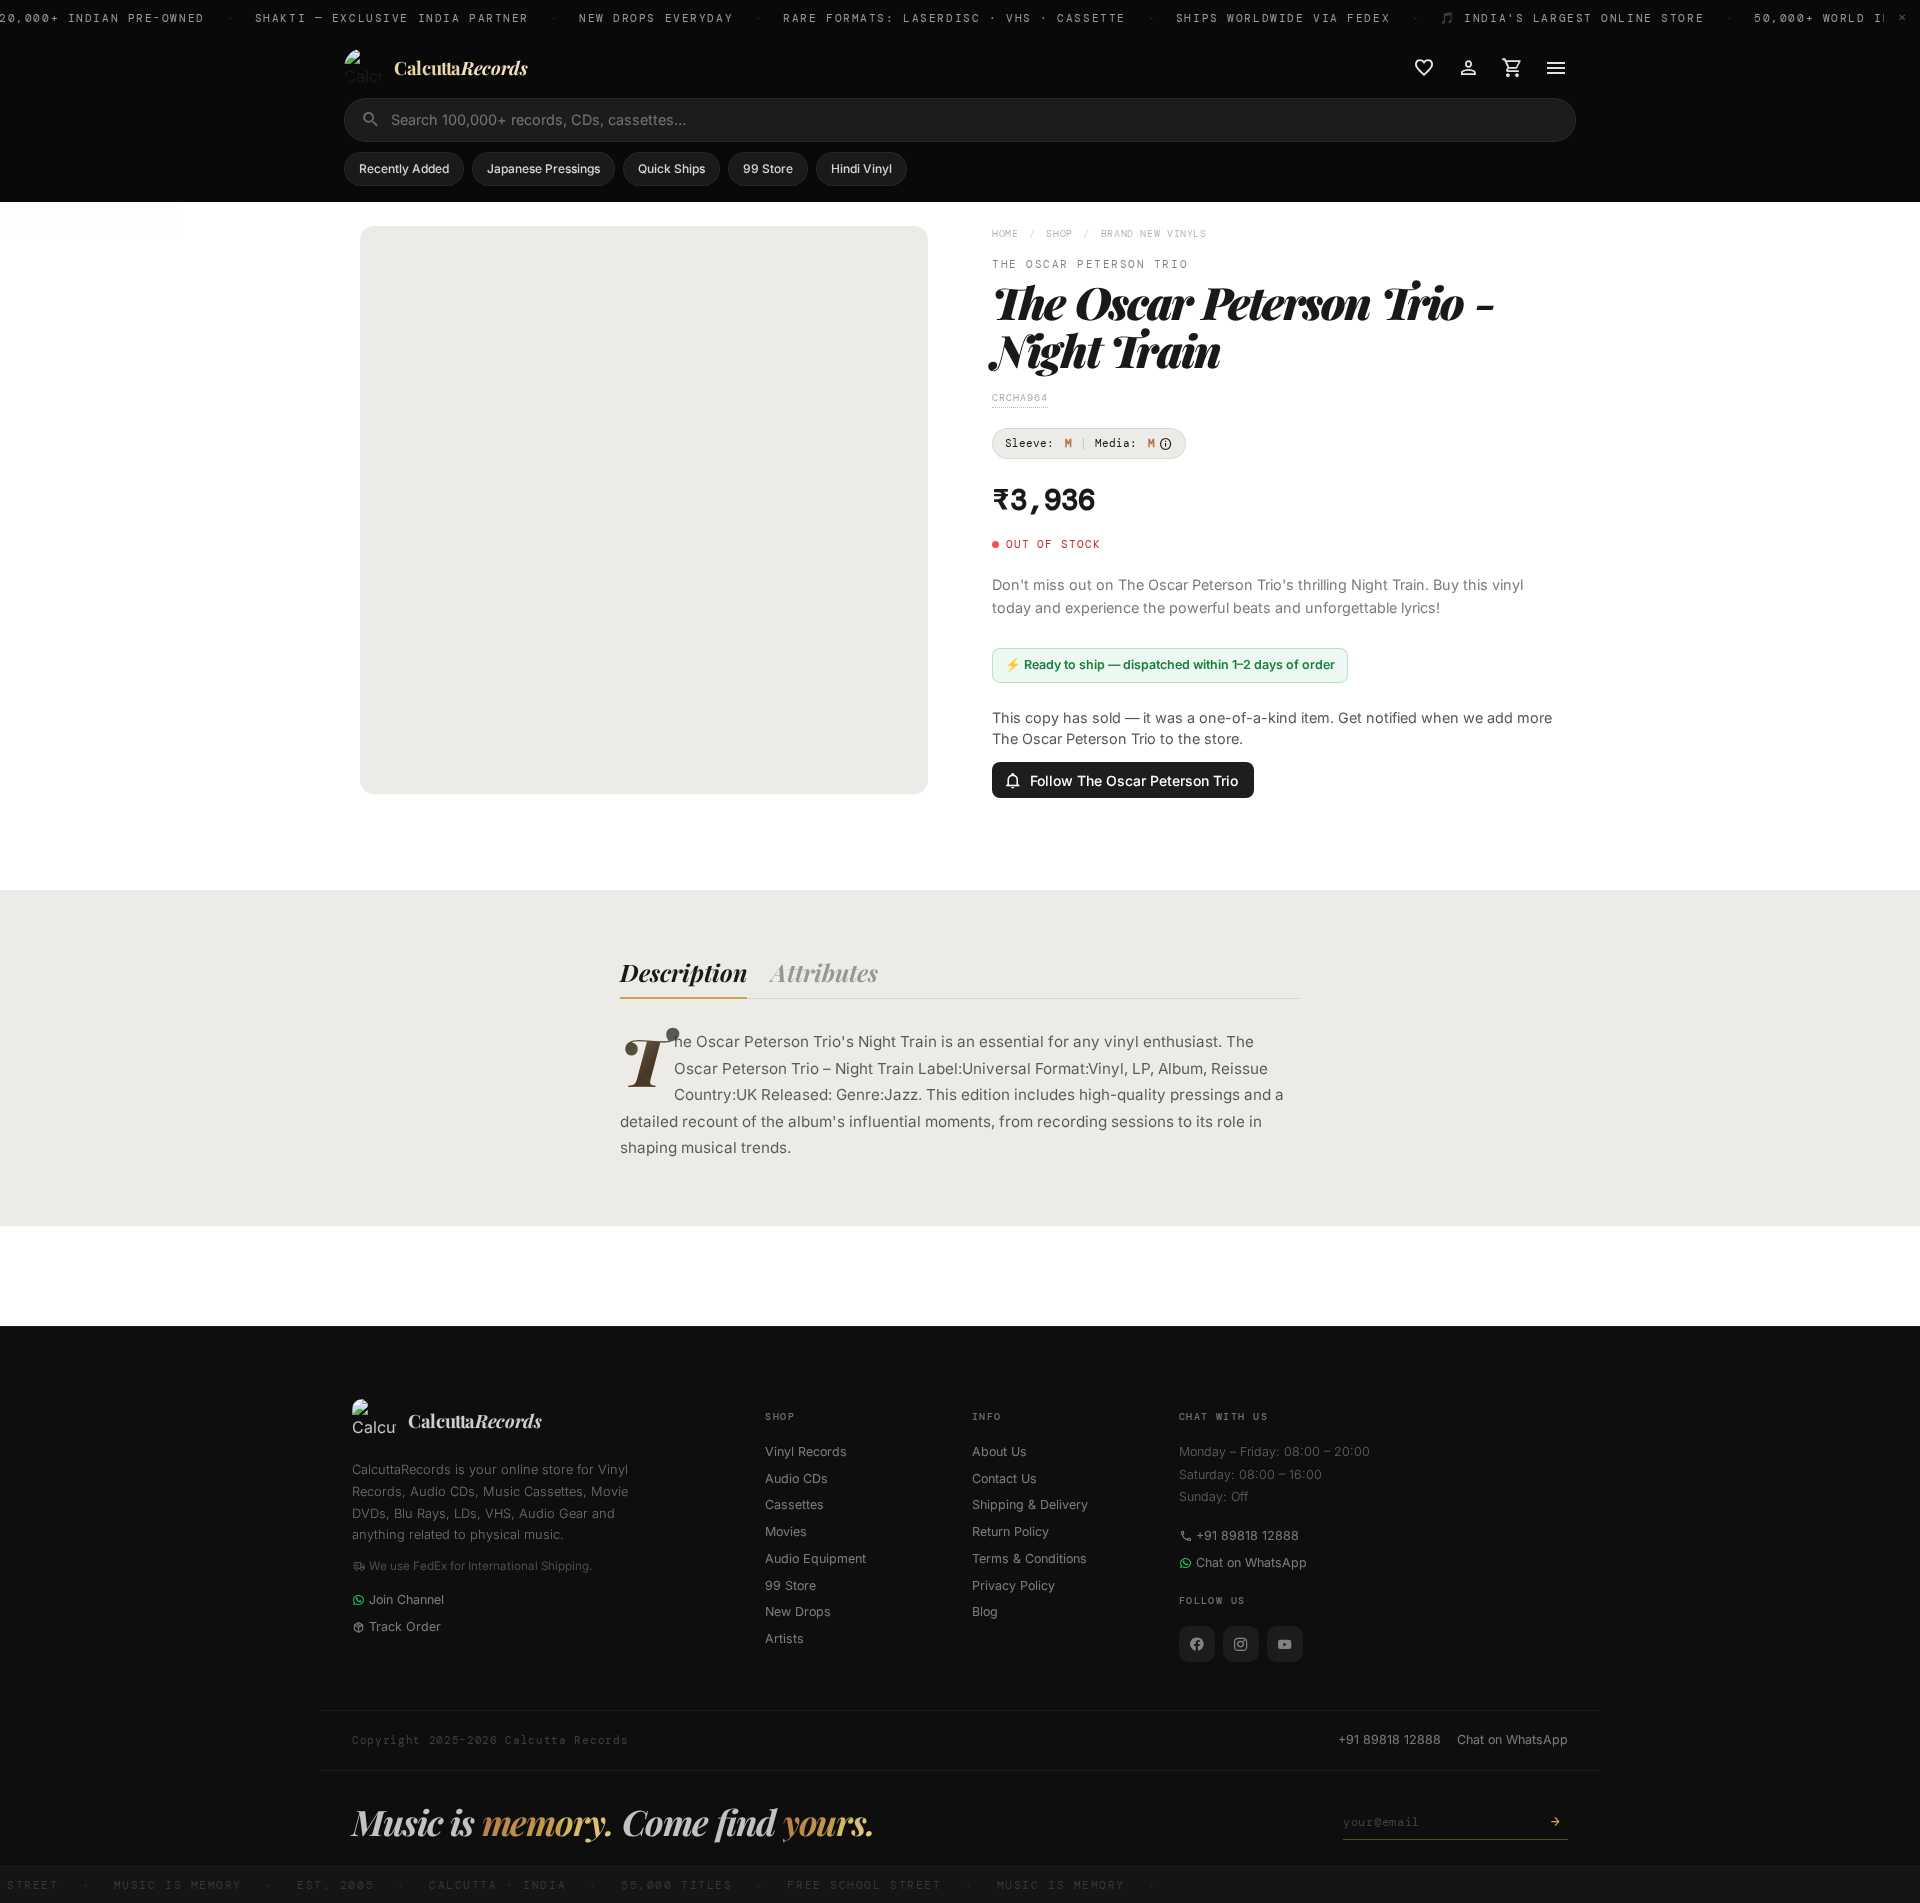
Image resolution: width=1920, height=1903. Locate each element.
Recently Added (404, 168)
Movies (786, 1531)
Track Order (405, 1626)
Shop (1059, 233)
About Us (999, 1451)
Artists (784, 1638)
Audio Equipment (815, 1558)
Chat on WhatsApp (1251, 1562)
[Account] (1468, 68)
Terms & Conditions (1029, 1558)
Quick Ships (671, 168)
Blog (985, 1611)
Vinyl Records (806, 1451)
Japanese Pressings (543, 168)
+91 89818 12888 (1247, 1535)
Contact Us (1004, 1478)
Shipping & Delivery (1030, 1504)
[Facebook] (1197, 1644)
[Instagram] (1241, 1644)
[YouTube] (1285, 1644)
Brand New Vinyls (1154, 233)
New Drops (798, 1611)
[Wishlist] (1424, 68)
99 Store (768, 168)
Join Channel (406, 1599)
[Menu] (1556, 68)
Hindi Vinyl (861, 168)
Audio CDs (796, 1478)
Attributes (824, 972)
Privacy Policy (1013, 1585)
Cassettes (794, 1504)
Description (683, 972)
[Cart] (1512, 68)
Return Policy (1010, 1531)
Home (1005, 233)
